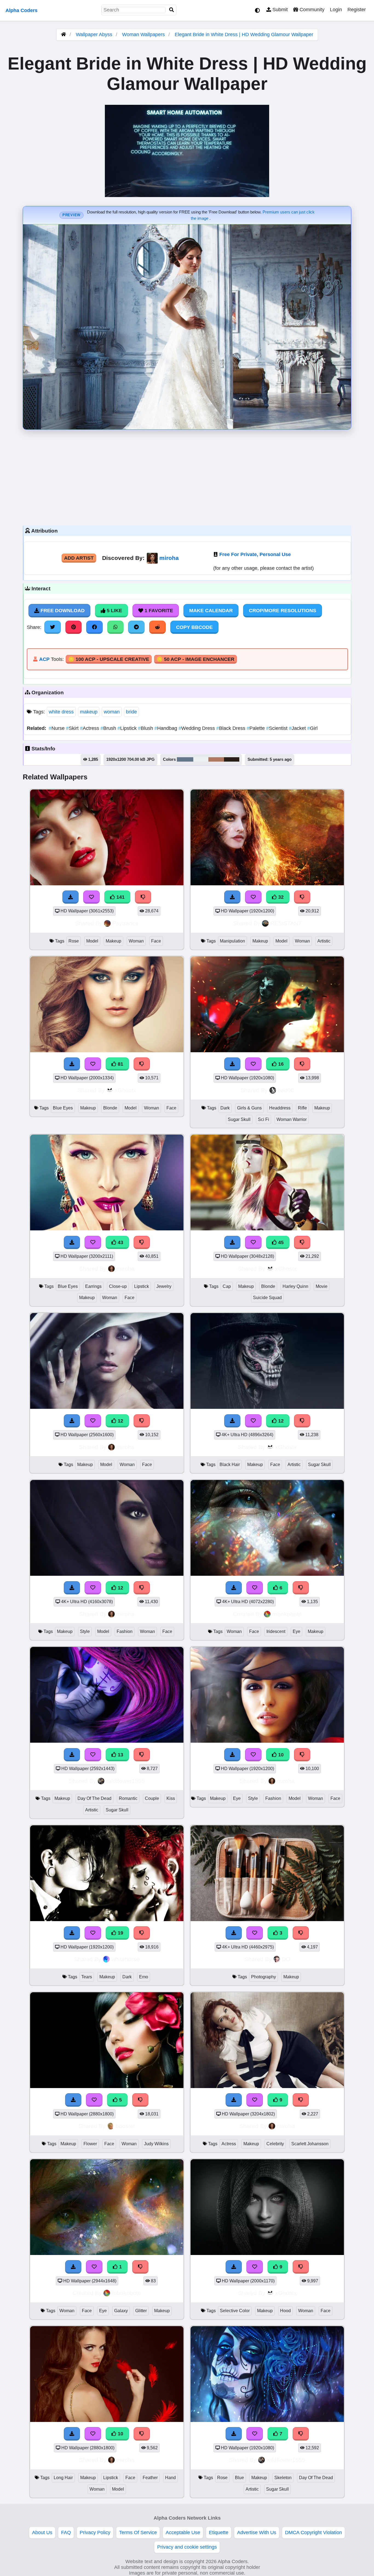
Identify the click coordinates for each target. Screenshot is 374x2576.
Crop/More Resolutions (283, 611)
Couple (152, 1798)
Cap (227, 1286)
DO (286, 1959)
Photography (264, 1977)
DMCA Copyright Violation (313, 2532)
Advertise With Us (257, 2532)
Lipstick (128, 728)
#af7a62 (216, 759)
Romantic (128, 1798)
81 (120, 1064)
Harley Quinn (295, 1286)
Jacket (298, 728)
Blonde (110, 1108)
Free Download (62, 611)
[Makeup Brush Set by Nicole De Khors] (267, 1919)
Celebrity (275, 2144)
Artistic (324, 941)
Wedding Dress (197, 728)
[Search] (172, 10)
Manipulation (232, 941)
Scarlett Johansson (310, 2144)
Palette (256, 728)
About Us (42, 2532)
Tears (87, 1977)
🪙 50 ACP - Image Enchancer (195, 659)
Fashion (125, 1631)
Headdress (280, 1108)
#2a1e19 (232, 759)
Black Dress (231, 728)
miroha (169, 558)
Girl (312, 728)
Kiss (171, 1798)
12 (120, 1421)
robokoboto (287, 1614)
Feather (150, 2478)
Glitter (141, 2311)
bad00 (286, 1090)
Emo (144, 1977)
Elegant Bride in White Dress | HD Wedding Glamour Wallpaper (244, 34)
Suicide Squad (267, 1298)
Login (336, 10)
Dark (225, 1108)
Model (92, 941)
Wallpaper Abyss (94, 34)
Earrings (93, 1286)
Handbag (166, 728)
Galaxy (121, 2311)
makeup (89, 712)
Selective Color (235, 2311)
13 (120, 1755)
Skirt (73, 728)
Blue (239, 2478)
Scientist (277, 728)
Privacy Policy (95, 2532)
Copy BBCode (194, 627)
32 (280, 897)
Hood (285, 2311)
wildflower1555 (125, 1781)
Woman (136, 941)
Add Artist (79, 558)
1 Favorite (158, 611)
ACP (44, 659)
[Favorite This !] (255, 1933)
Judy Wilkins (156, 2144)
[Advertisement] (187, 476)
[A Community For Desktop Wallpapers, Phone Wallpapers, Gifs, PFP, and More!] (64, 34)
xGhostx (126, 1090)
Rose (74, 941)
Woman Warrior (292, 1119)
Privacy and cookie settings (187, 2547)
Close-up (118, 1286)
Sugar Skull (239, 1119)
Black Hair (230, 1465)
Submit (279, 10)
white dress (61, 712)
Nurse (57, 728)
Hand (170, 2478)
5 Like (114, 611)
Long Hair (63, 2478)
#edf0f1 (201, 759)
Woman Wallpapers (144, 34)
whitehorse (125, 1959)
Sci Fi (264, 1119)
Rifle (302, 1108)
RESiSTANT (286, 923)
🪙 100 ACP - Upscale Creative (109, 659)
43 (120, 1242)
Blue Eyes (63, 1108)
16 (280, 1064)
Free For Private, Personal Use (255, 554)
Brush (109, 728)
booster (125, 2126)
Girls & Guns (249, 1108)
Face (156, 941)
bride (131, 712)
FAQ (66, 2532)
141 (120, 897)
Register (357, 10)
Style (85, 1631)
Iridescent (276, 1631)
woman (112, 712)
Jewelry (164, 1286)
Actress (90, 728)
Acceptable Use (183, 2532)
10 (280, 1755)
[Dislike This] (301, 1933)
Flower (90, 2144)
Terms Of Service (138, 2532)
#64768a (185, 759)
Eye (297, 1631)
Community (311, 10)
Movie (322, 1286)
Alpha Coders (21, 10)
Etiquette (219, 2532)
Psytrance (125, 923)
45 (280, 1242)
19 (120, 1933)
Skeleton (283, 2478)
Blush (146, 728)
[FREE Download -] (234, 1933)
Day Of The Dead (94, 1798)
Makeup (113, 941)
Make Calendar (211, 611)
